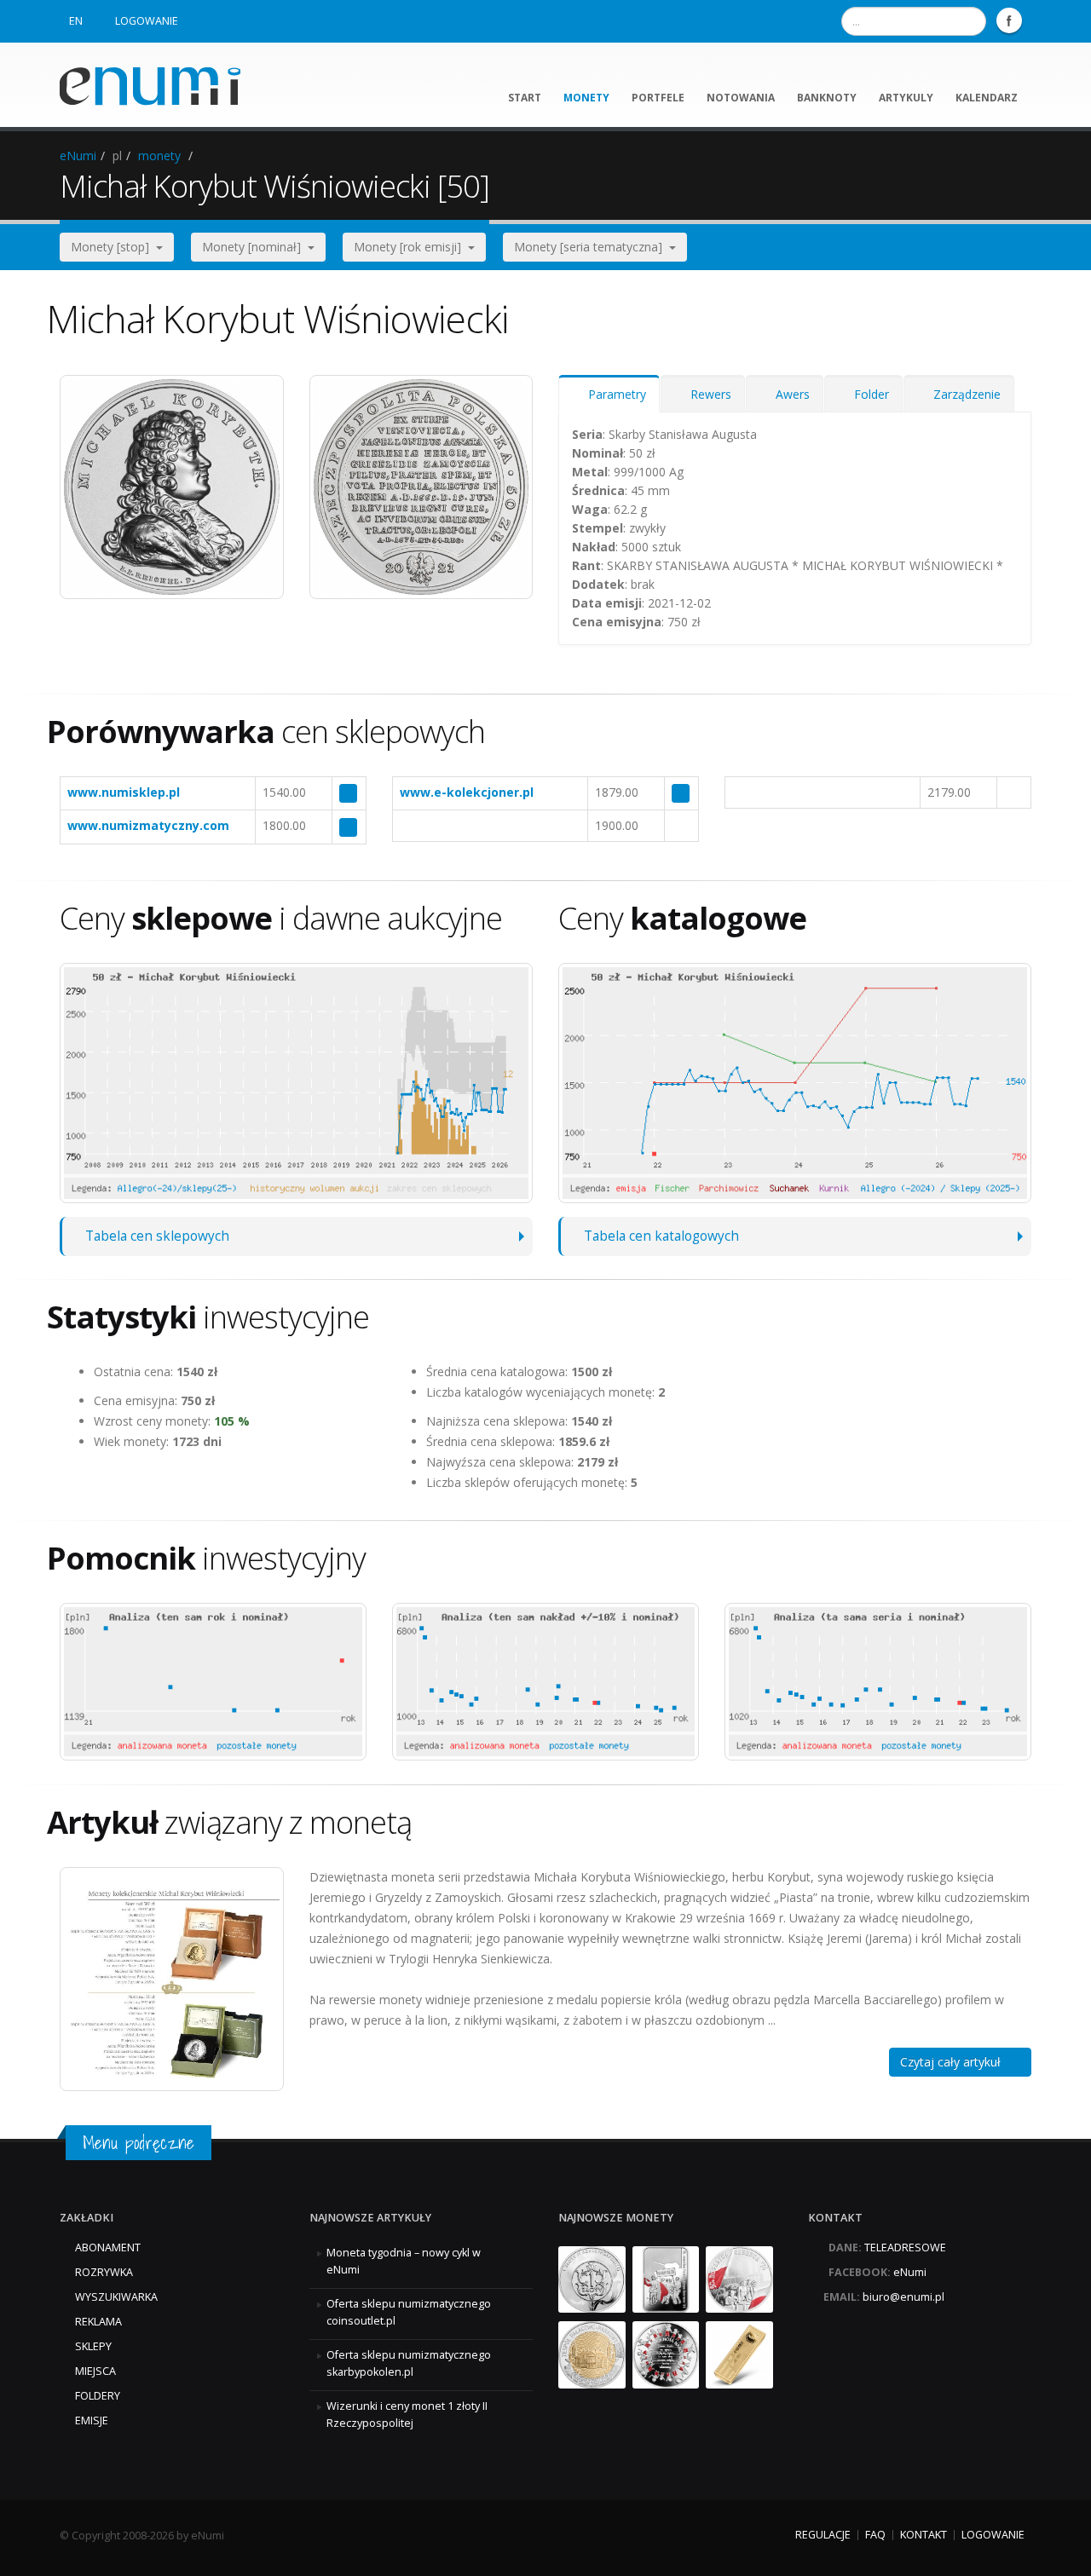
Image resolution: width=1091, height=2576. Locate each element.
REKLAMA (98, 2322)
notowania (741, 98)
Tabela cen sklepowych (157, 1236)
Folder (868, 394)
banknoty (827, 98)
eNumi (78, 156)
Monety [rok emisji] (411, 247)
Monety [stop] (113, 247)
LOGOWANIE (147, 21)
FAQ (875, 2535)
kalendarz (987, 98)
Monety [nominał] (255, 247)
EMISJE (92, 2420)
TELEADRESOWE (905, 2248)
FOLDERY (98, 2396)
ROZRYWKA (104, 2272)
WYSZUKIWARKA (116, 2297)
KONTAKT (924, 2535)
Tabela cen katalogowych (661, 1236)
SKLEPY (93, 2346)
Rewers (707, 394)
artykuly (906, 98)
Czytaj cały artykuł (955, 2062)
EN (76, 21)
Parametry (614, 394)
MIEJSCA (95, 2371)
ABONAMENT (108, 2248)
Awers (789, 394)
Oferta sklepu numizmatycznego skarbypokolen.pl (409, 2363)
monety (586, 98)
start (525, 98)
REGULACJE (823, 2535)
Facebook (1009, 20)
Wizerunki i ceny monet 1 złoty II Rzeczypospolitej (407, 2415)
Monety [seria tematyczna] (592, 247)
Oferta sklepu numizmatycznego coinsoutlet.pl (409, 2312)
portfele (658, 98)
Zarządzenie (964, 394)
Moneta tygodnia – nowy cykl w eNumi (404, 2261)
